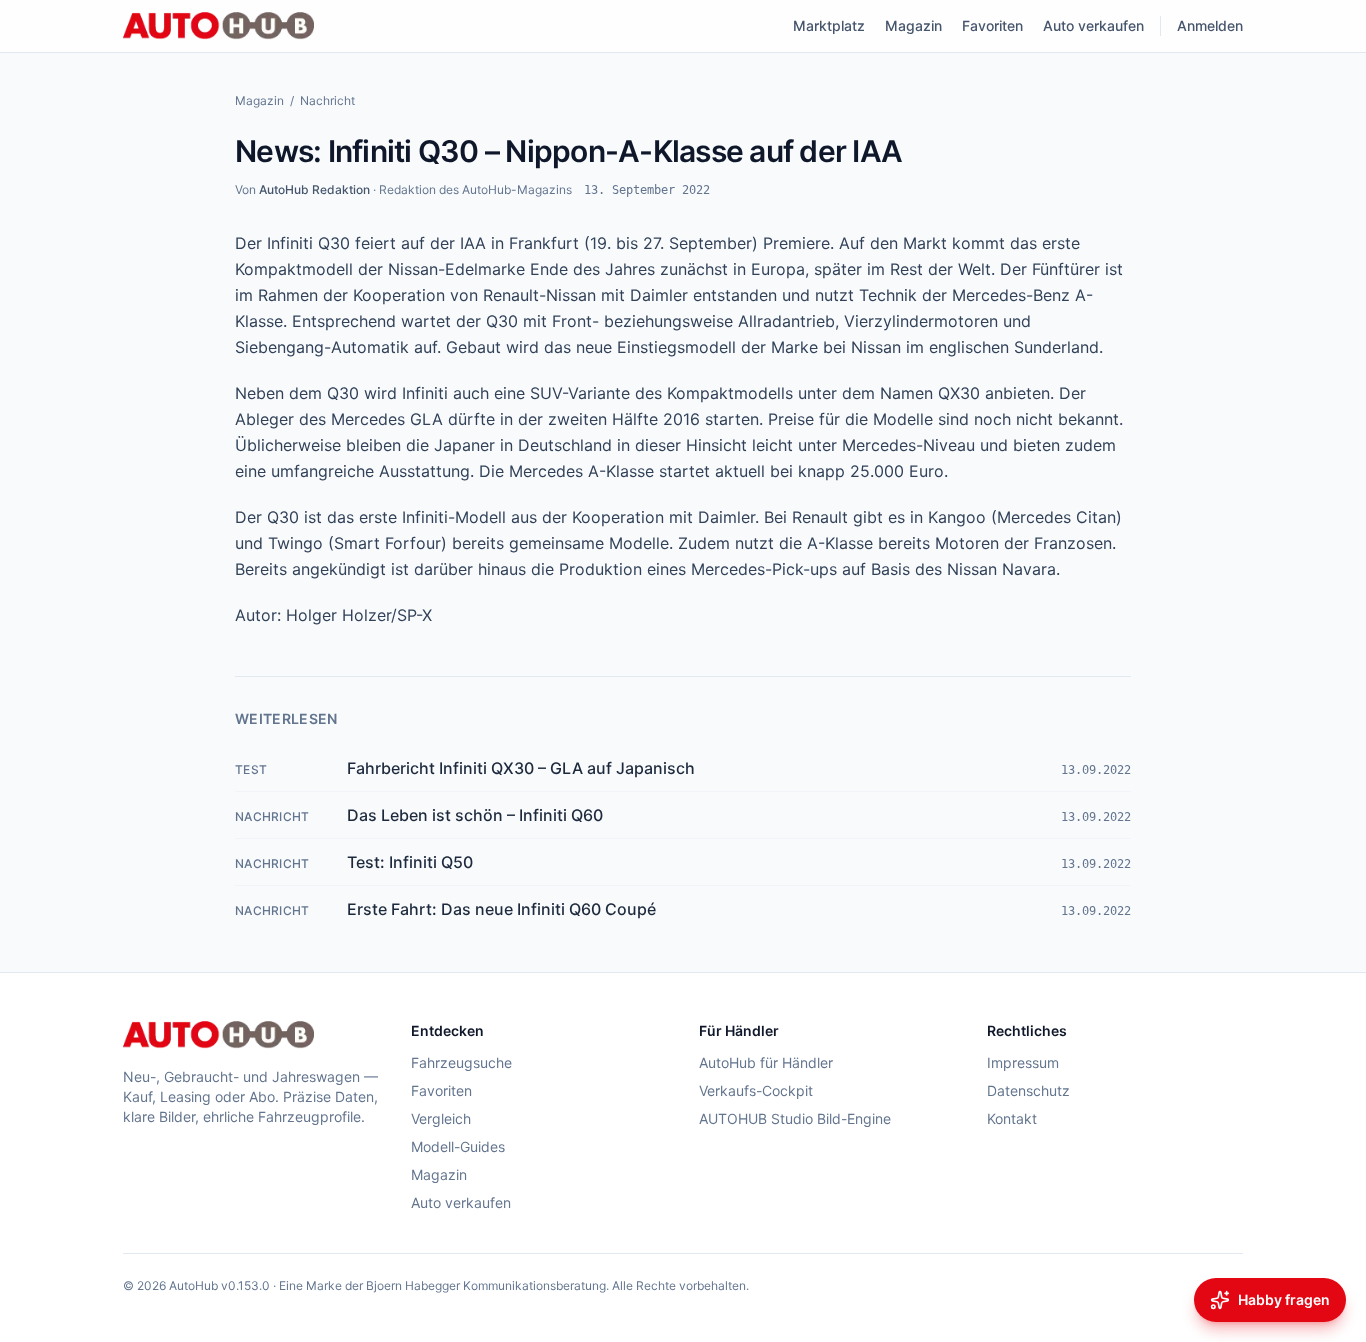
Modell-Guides (458, 1146)
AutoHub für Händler (766, 1062)
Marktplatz (829, 25)
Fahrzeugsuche (461, 1062)
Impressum (1023, 1062)
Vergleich (441, 1118)
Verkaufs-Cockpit (756, 1090)
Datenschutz (1028, 1090)
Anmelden (1210, 25)
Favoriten (992, 25)
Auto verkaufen (1093, 25)
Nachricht (327, 100)
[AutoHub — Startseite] (218, 26)
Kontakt (1012, 1118)
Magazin (913, 25)
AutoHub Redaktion (314, 189)
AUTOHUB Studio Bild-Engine (795, 1118)
